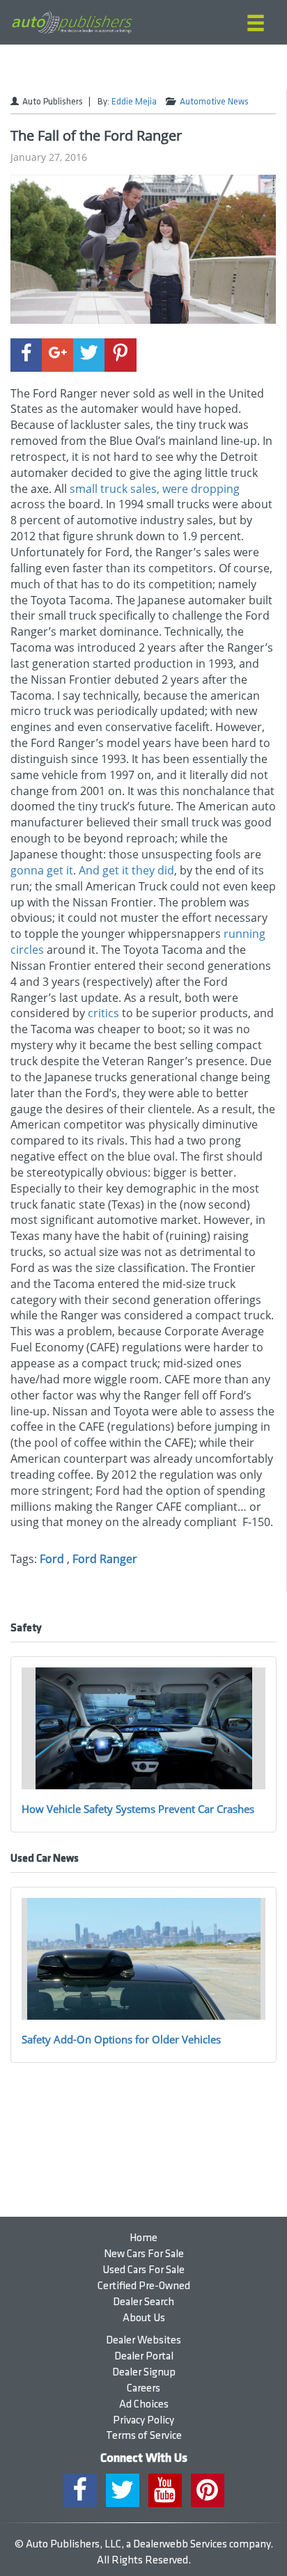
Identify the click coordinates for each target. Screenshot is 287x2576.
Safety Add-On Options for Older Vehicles (121, 2039)
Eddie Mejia (134, 102)
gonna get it (42, 870)
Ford (52, 1559)
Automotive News (214, 102)
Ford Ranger (105, 1559)
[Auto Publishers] (72, 23)
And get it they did (126, 870)
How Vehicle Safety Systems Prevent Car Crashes (138, 1809)
